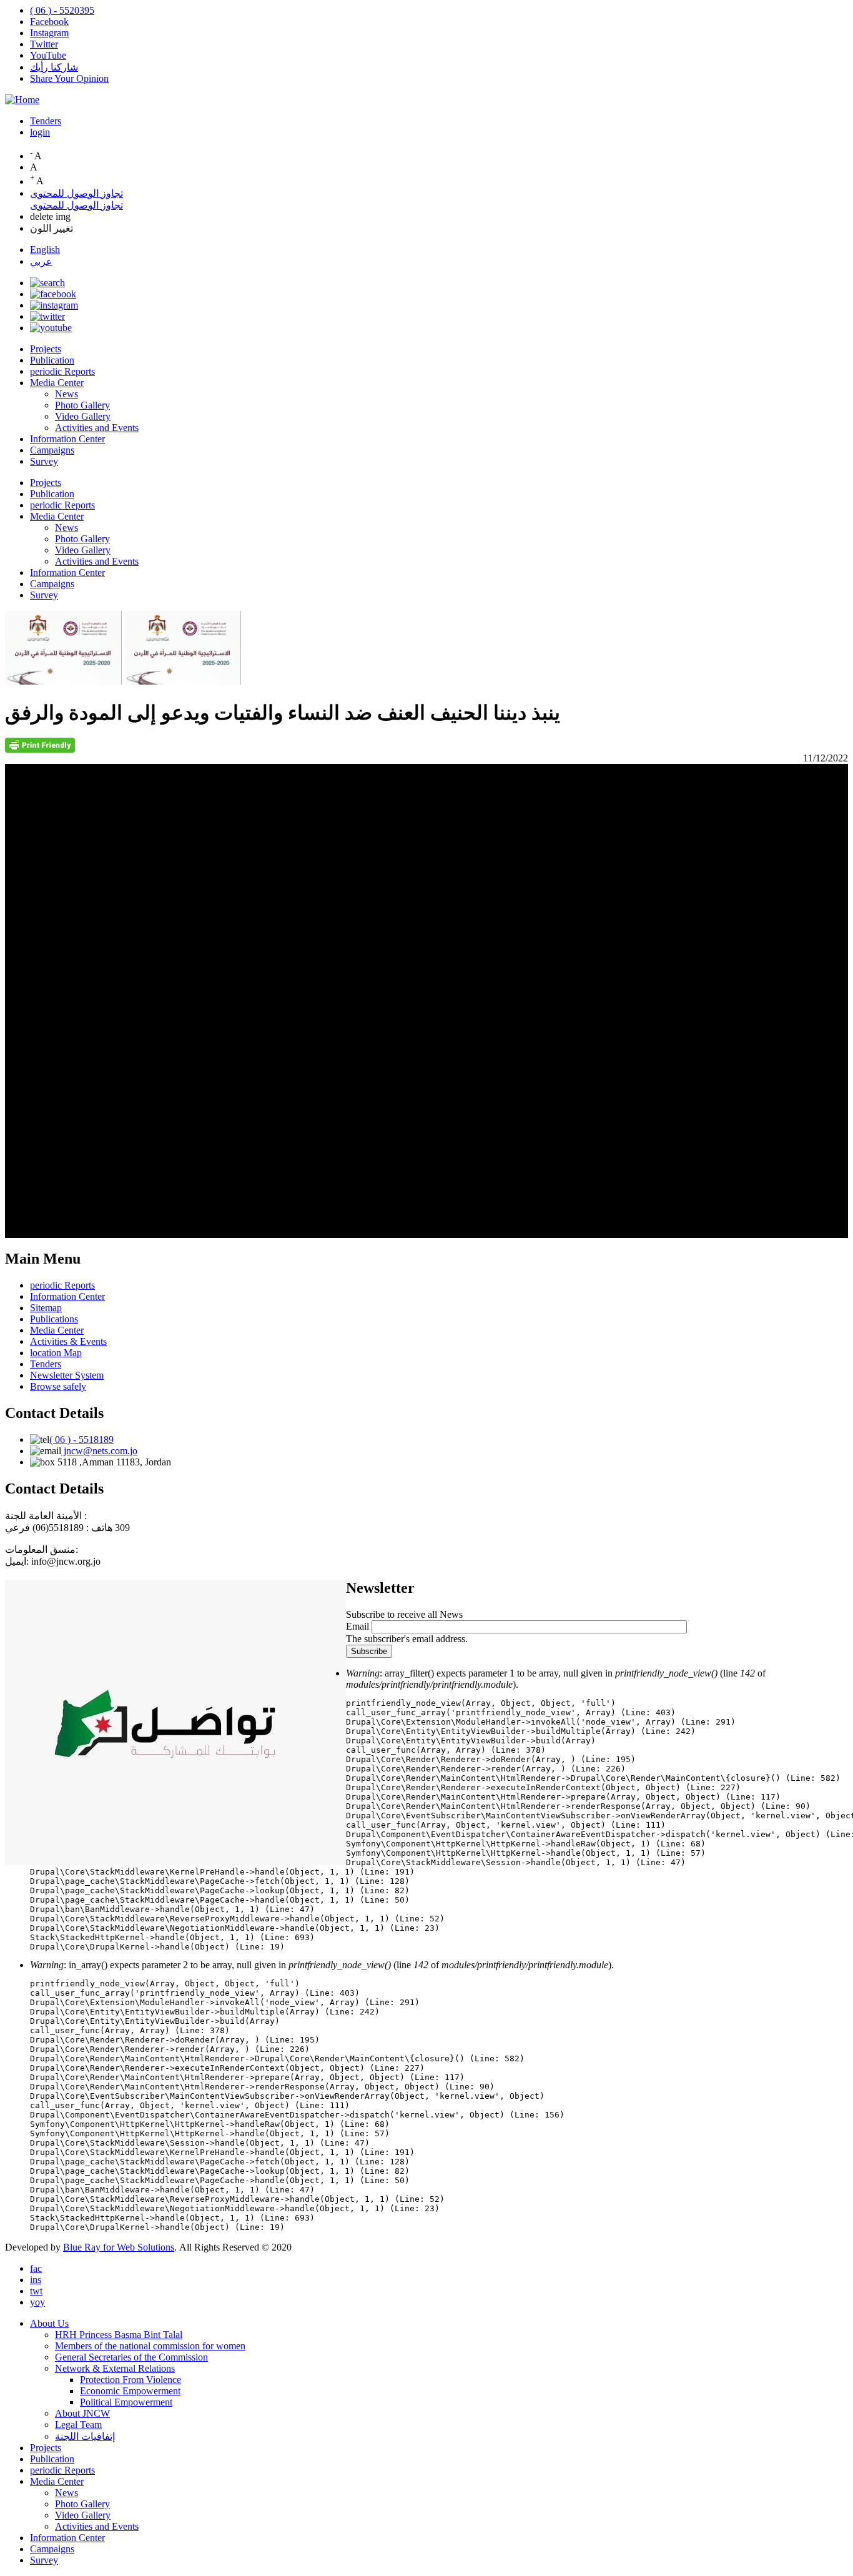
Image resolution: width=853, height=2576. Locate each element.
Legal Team (78, 2425)
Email (357, 1626)
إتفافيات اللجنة (85, 2436)
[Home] (22, 100)
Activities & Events (68, 1341)
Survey (44, 461)
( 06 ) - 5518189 (81, 1439)
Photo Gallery (82, 405)
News (67, 394)
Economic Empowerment (130, 2391)
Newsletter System (67, 1375)
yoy (37, 2302)
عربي (41, 261)
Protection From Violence (131, 2380)
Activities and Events (97, 428)
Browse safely (58, 1386)
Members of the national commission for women (150, 2346)
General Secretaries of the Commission (131, 2357)
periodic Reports (62, 371)
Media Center (57, 383)
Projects (46, 349)
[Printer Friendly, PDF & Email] (40, 749)
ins (36, 2280)
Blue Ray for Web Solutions (119, 2247)
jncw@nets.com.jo (99, 1451)
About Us (49, 2323)
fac (36, 2268)
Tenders (46, 121)
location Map (56, 1353)
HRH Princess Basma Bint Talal (119, 2335)
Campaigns (52, 450)
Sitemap (46, 1308)
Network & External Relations (115, 2368)
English (45, 250)
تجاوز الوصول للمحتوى (76, 193)
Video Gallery (83, 416)
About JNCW (82, 2413)
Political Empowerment (126, 2402)
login (40, 132)
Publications (54, 1319)
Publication (52, 360)
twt (36, 2291)
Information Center (67, 439)
